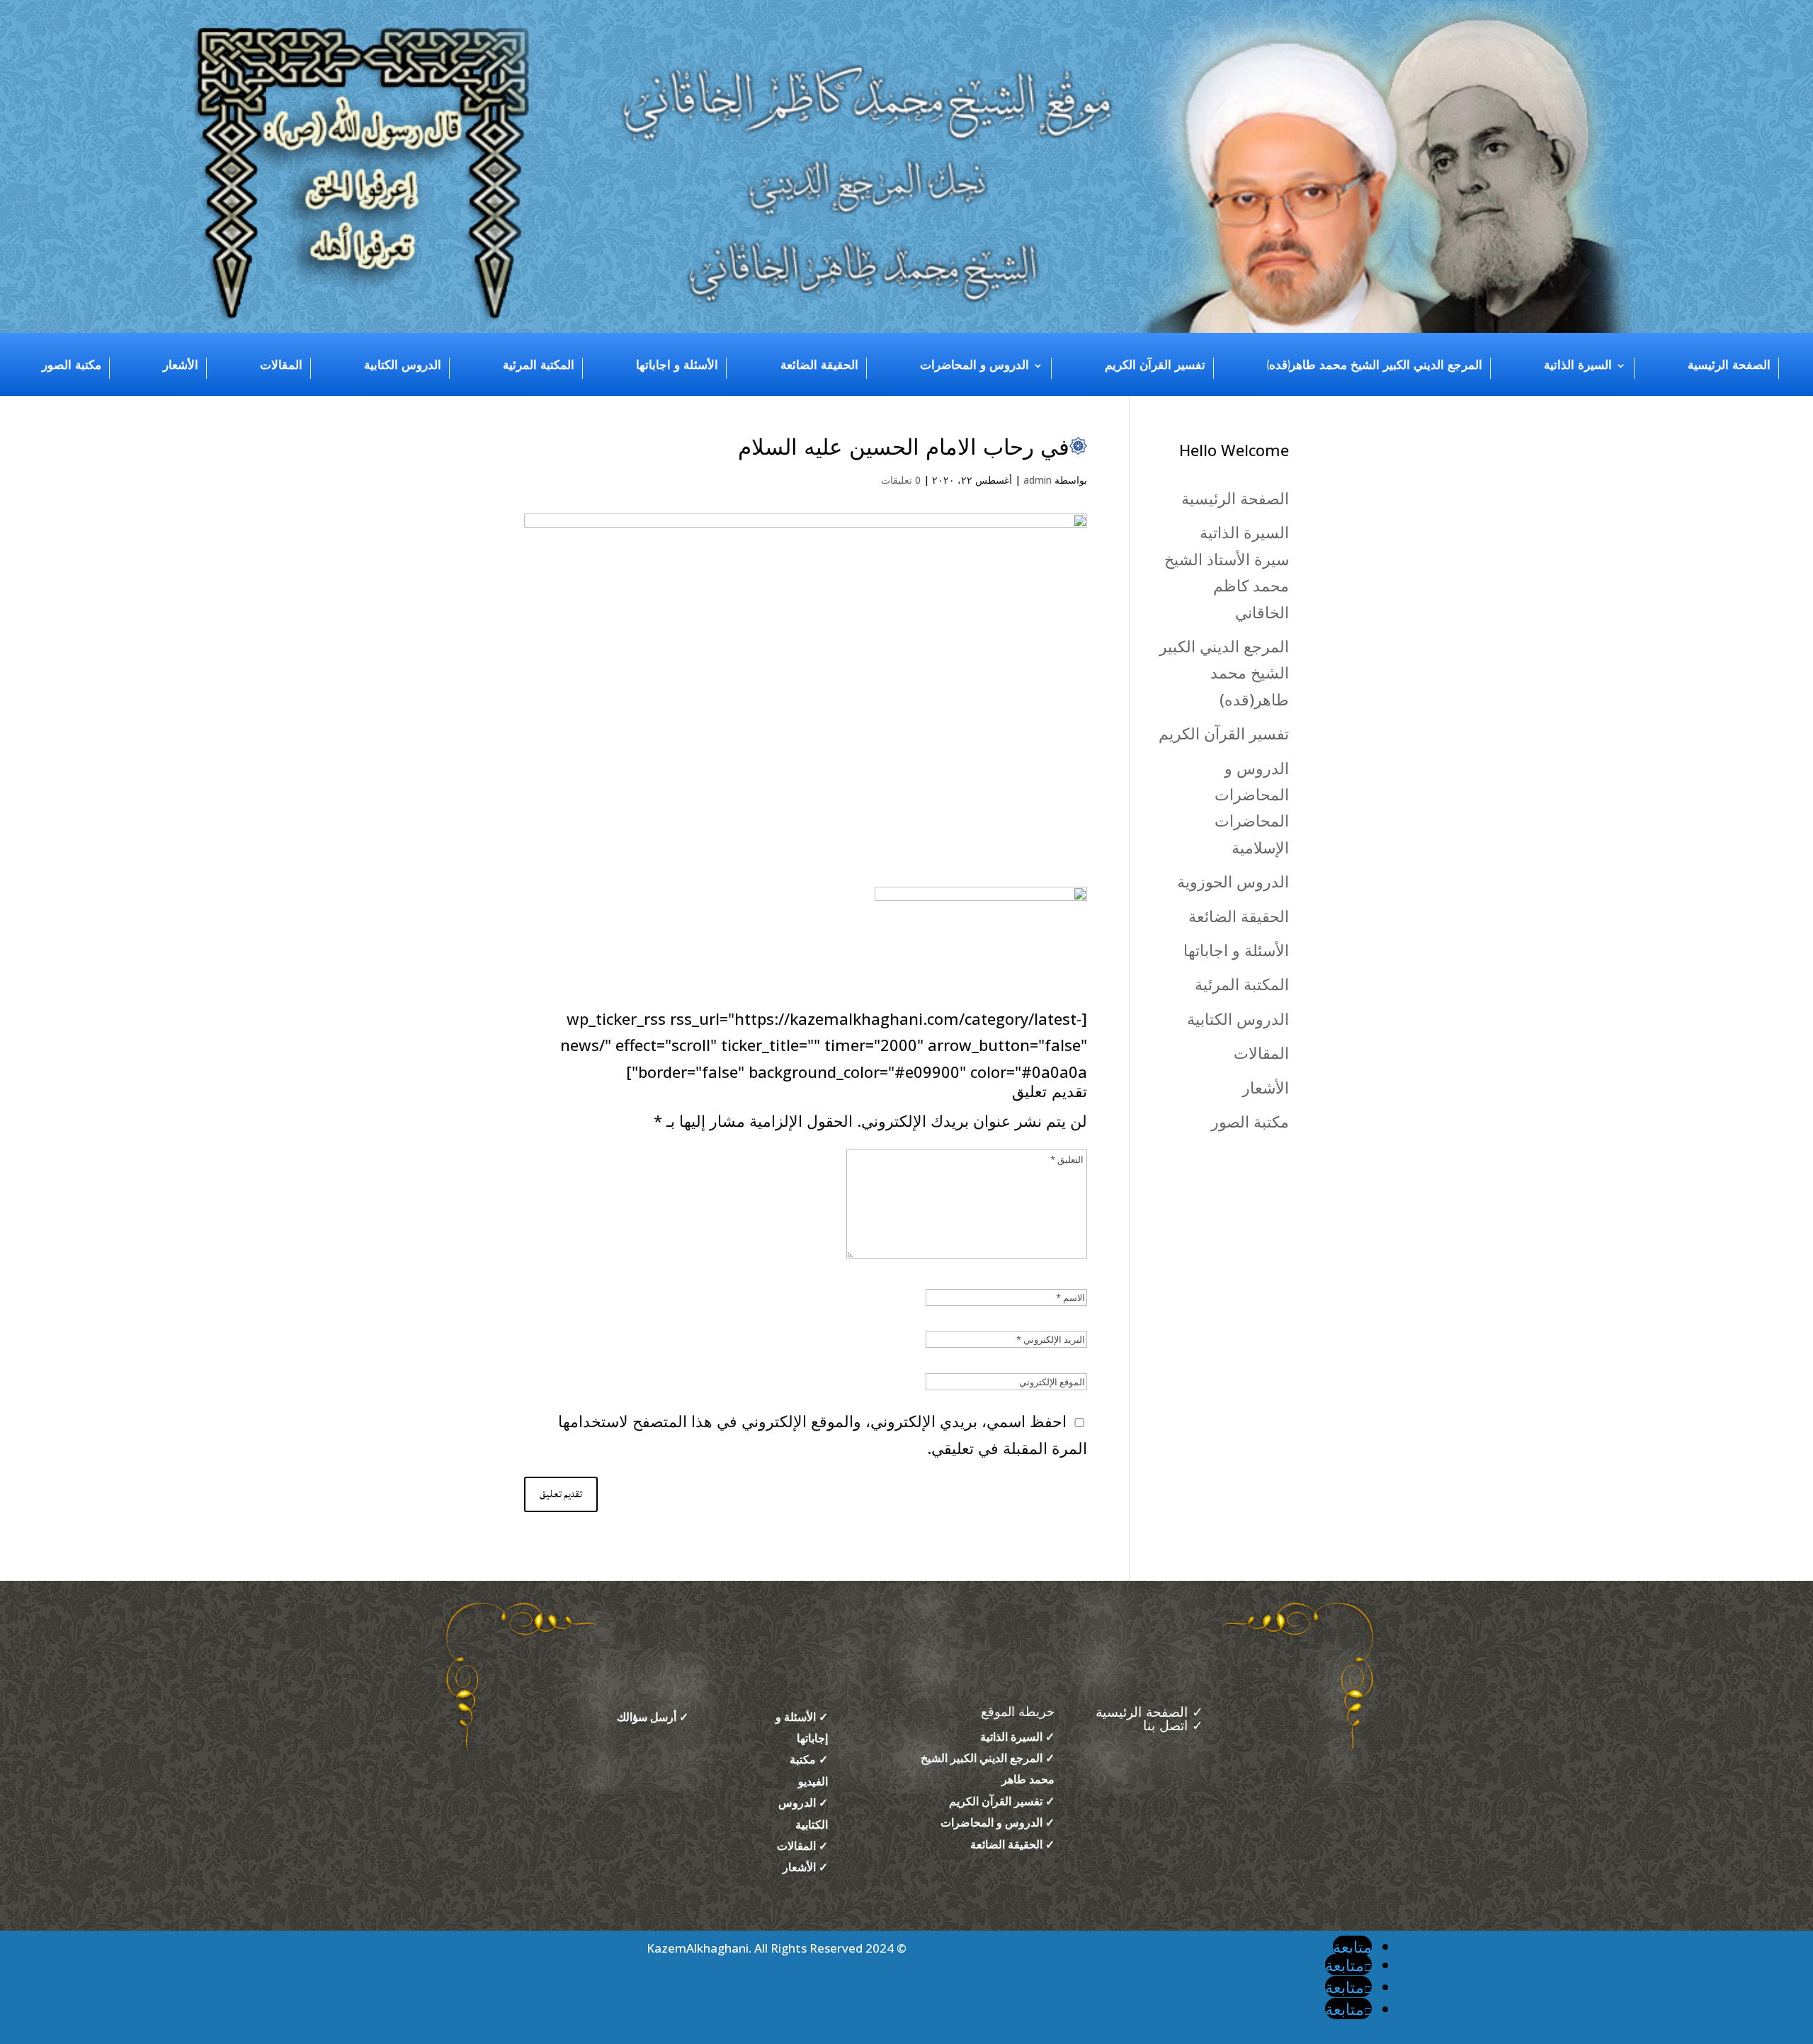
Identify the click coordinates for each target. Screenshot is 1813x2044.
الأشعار (181, 365)
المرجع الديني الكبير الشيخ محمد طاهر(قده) (1375, 365)
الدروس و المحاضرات (974, 365)
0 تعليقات (901, 480)
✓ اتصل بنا (1173, 1726)
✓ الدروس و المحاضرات (998, 1822)
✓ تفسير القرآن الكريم (1002, 1801)
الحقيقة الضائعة (819, 365)
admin (1038, 480)
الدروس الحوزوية (1233, 881)
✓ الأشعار (805, 1867)
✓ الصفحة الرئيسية (1147, 1713)
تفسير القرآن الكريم (1155, 365)
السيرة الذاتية (1578, 365)
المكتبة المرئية (539, 365)
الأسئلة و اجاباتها (677, 365)
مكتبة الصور (72, 365)
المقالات (281, 365)
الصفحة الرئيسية (1729, 365)
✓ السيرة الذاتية (1017, 1737)
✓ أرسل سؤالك (653, 1717)
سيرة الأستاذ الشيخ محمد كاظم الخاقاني (1227, 585)
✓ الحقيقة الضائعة (1012, 1844)
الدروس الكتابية (403, 365)
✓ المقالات (802, 1846)
